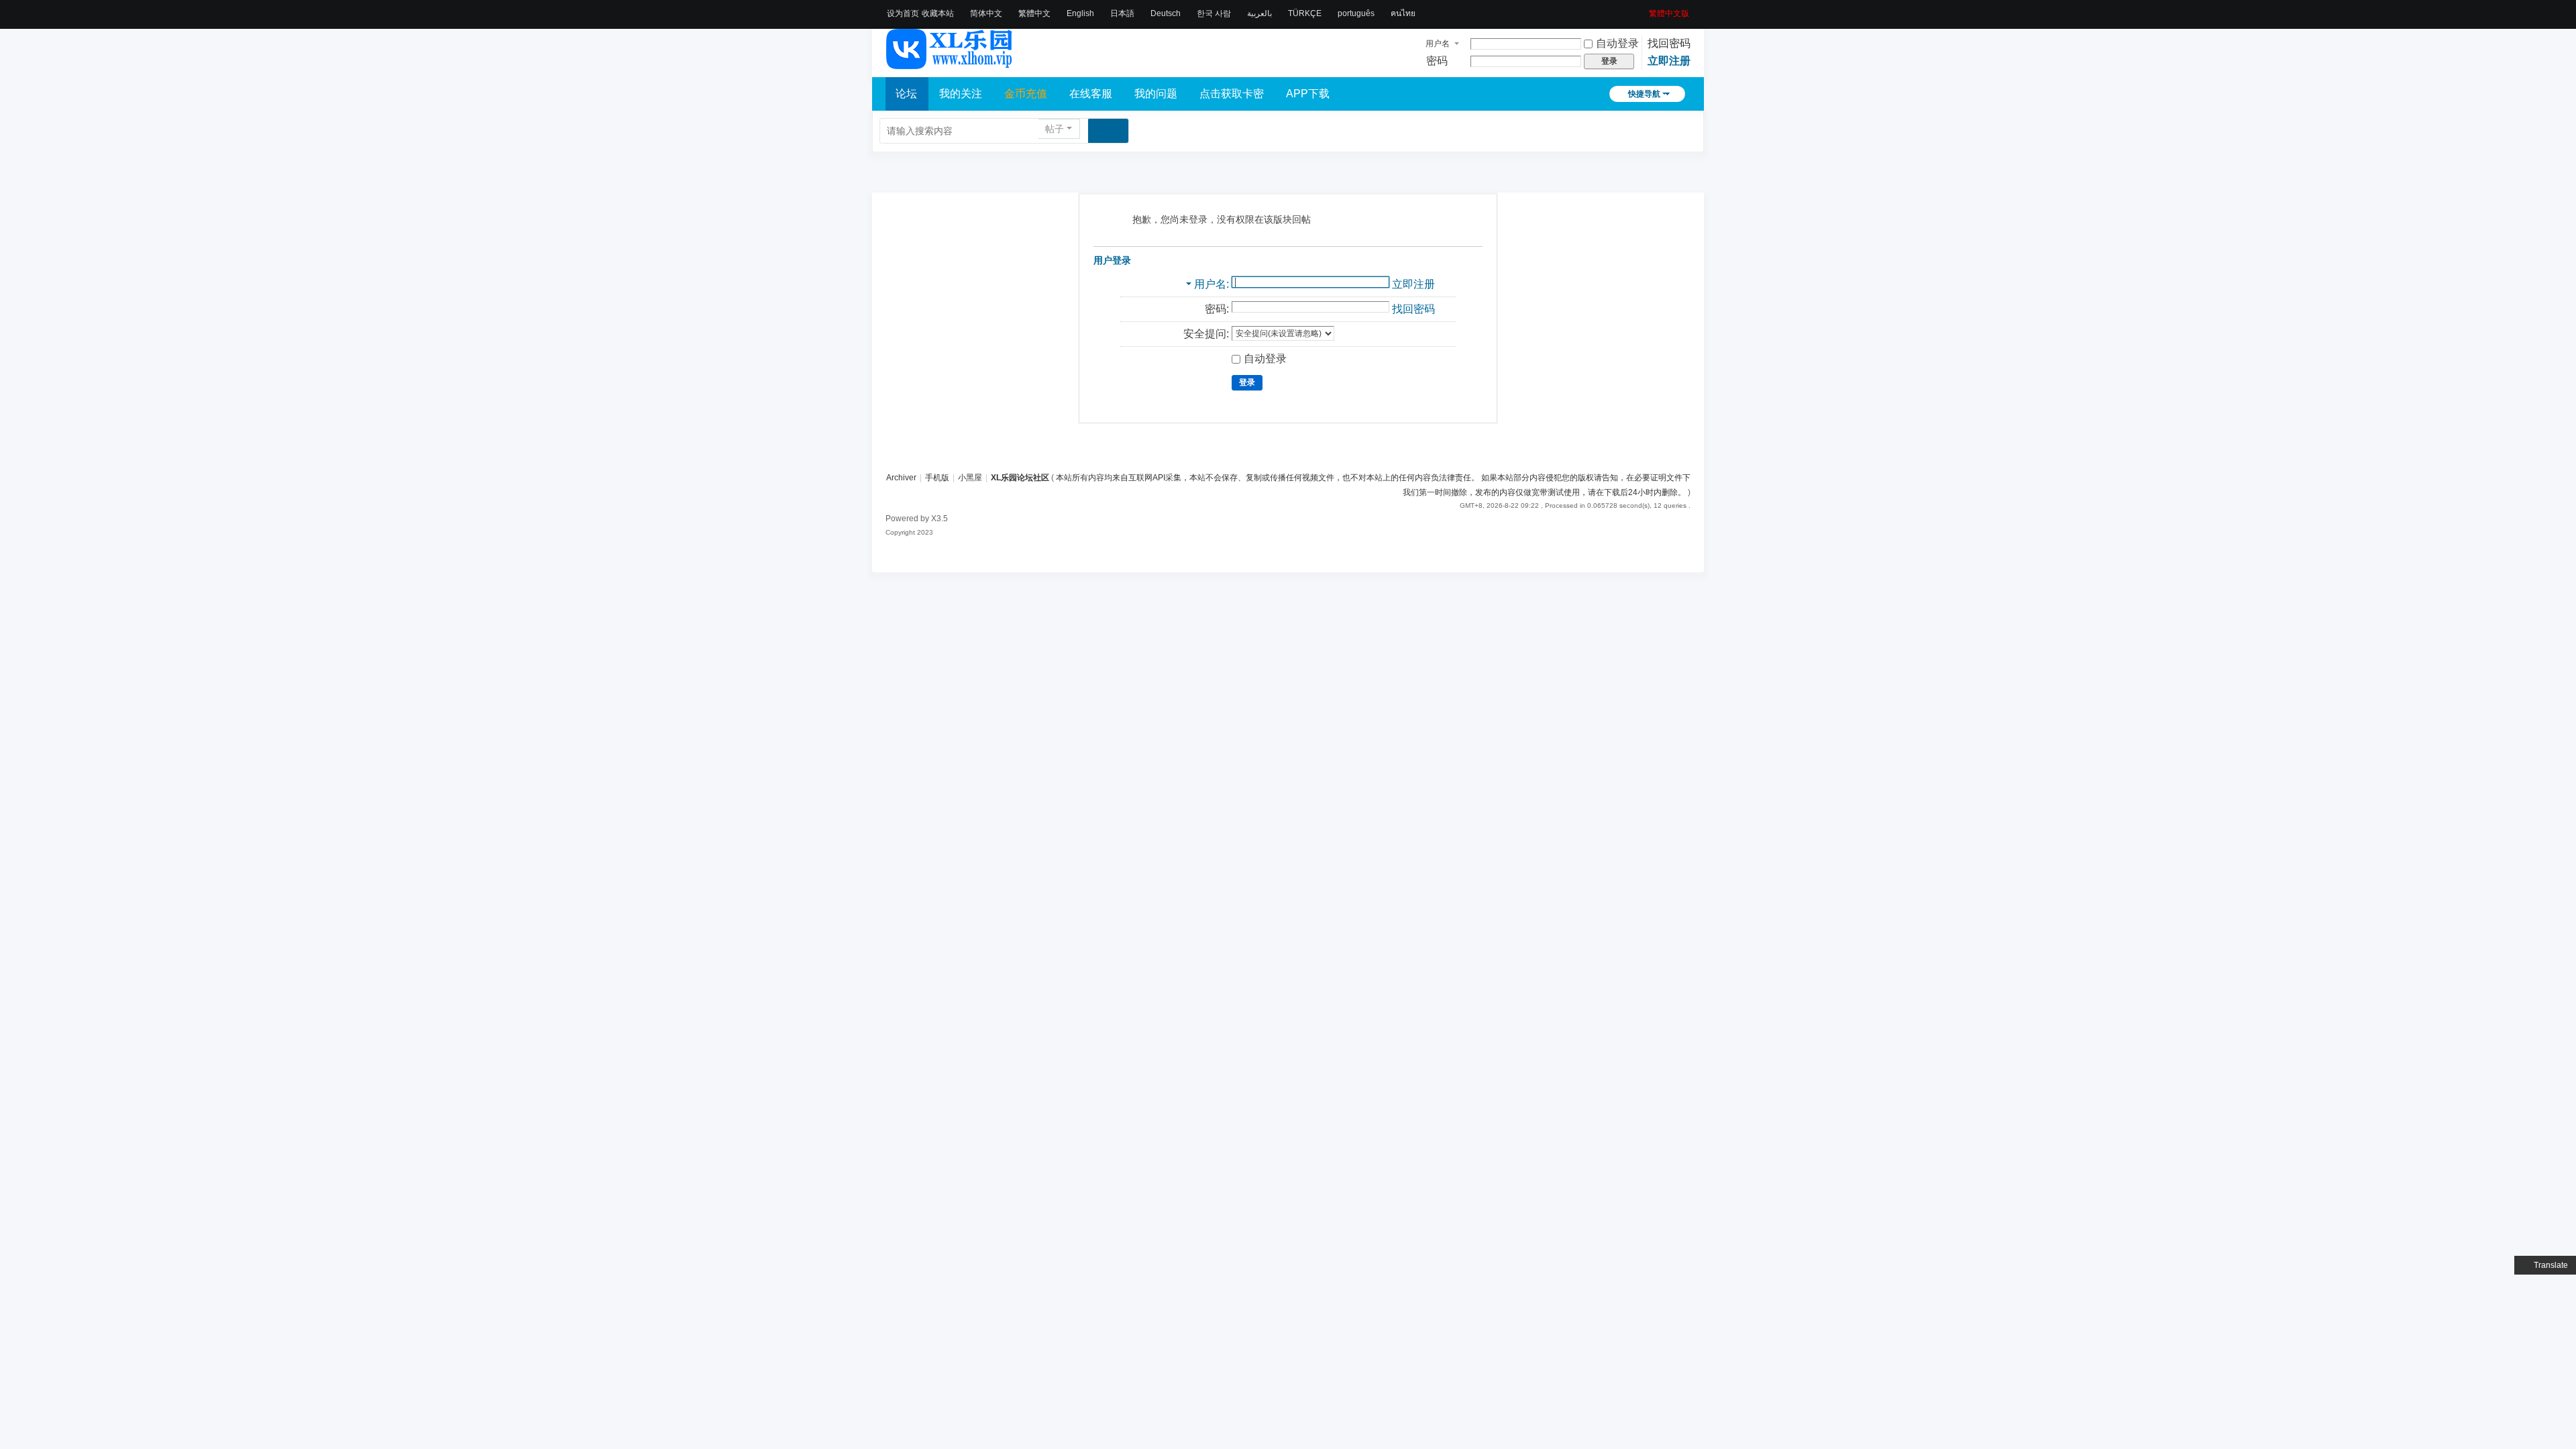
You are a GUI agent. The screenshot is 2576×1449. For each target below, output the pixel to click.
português (1356, 13)
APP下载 (1308, 94)
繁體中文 (1034, 13)
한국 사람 (1214, 13)
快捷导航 (1644, 94)
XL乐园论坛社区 (1020, 478)
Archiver (901, 478)
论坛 (906, 94)
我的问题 (1156, 94)
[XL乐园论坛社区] (950, 63)
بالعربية (1259, 13)
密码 (1437, 61)
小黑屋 (970, 478)
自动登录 (1617, 43)
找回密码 (1669, 43)
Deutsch (1166, 13)
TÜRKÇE (1305, 13)
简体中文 (986, 13)
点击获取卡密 (1232, 94)
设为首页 (903, 13)
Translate (2551, 1265)
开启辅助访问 (1644, 9)
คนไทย (1403, 13)
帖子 (1055, 129)
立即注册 (1669, 61)
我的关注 (961, 94)
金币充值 (1026, 94)
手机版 (937, 478)
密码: (1217, 309)
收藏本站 (938, 13)
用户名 (1438, 44)
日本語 (1122, 13)
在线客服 (1091, 94)
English (1080, 13)
